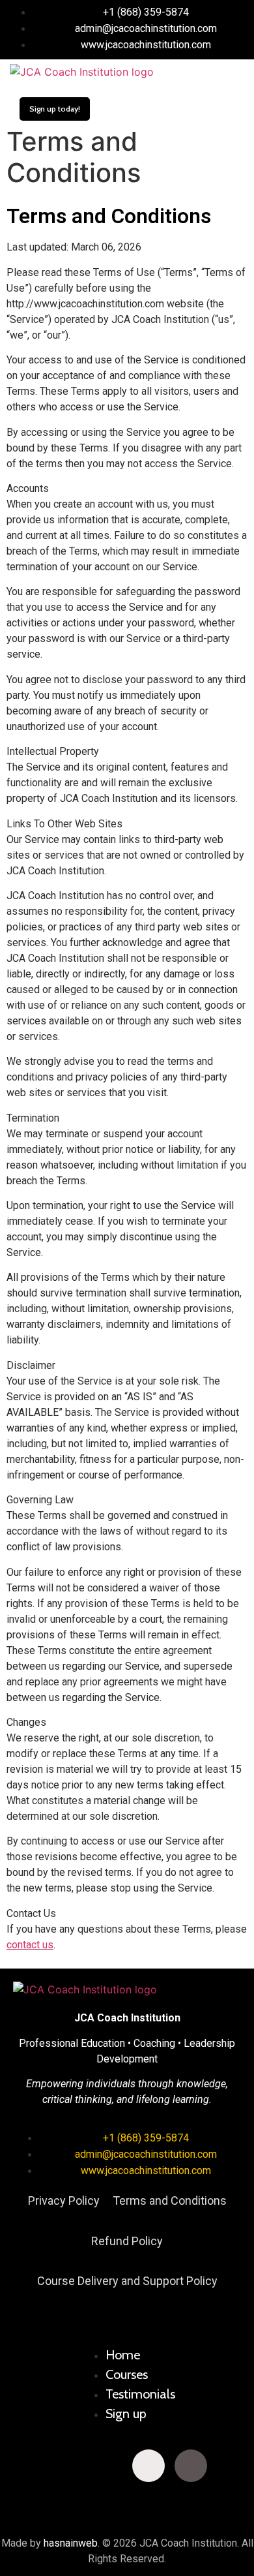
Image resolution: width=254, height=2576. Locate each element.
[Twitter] (64, 2466)
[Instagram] (148, 2466)
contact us (30, 1945)
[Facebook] (21, 2466)
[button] (205, 72)
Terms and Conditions (170, 2200)
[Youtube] (106, 2466)
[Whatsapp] (233, 2466)
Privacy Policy (64, 2200)
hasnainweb (71, 2543)
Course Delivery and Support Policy (127, 2281)
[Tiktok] (191, 2466)
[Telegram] (127, 2502)
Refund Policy (127, 2241)
